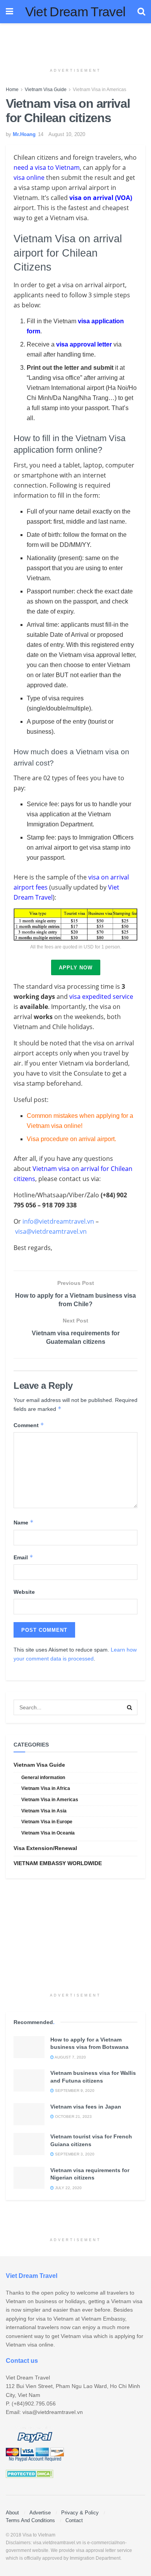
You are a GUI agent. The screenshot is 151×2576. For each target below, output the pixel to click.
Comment (29, 1425)
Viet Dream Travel (75, 12)
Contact (74, 2520)
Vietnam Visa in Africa (46, 1788)
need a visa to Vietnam (47, 167)
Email (23, 1557)
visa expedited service (101, 997)
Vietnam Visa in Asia (44, 1811)
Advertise (40, 2513)
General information (43, 1778)
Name (24, 1522)
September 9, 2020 (74, 2091)
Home (12, 90)
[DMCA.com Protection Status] (30, 2473)
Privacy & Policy (80, 2513)
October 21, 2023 (73, 2116)
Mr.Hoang (24, 134)
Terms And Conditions (30, 2520)
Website (24, 1592)
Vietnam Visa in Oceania (48, 1833)
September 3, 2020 (74, 2154)
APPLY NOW (76, 968)
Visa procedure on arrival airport (71, 1139)
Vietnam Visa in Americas (100, 90)
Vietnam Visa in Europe (47, 1822)
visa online (29, 178)
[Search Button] (130, 1707)
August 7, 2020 (70, 2057)
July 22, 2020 (68, 2188)
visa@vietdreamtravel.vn (51, 1231)
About (12, 2513)
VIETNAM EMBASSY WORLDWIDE (58, 1863)
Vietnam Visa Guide (46, 90)
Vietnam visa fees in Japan (86, 2107)
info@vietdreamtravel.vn (58, 1221)
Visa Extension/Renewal (45, 1848)
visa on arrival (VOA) (101, 198)
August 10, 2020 (67, 134)
